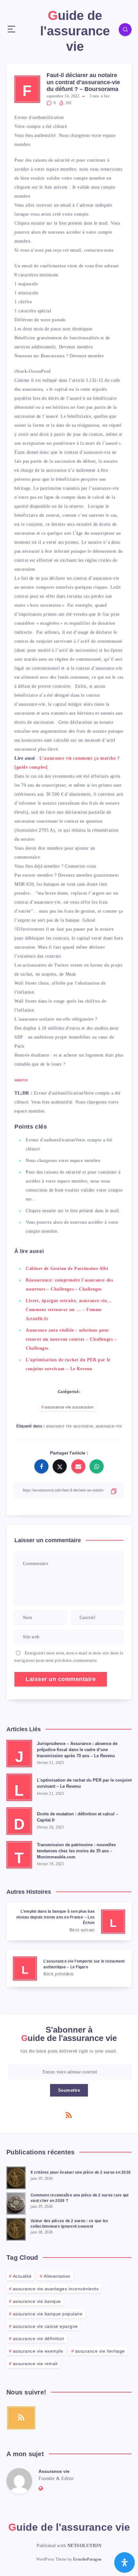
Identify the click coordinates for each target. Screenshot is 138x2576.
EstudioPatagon (87, 2559)
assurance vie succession (69, 1407)
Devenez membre (76, 347)
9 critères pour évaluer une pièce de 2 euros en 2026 (81, 2172)
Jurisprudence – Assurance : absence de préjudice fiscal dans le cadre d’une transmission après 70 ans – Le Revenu (77, 1750)
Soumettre (69, 2090)
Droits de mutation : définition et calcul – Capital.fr (78, 1817)
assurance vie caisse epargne (45, 2326)
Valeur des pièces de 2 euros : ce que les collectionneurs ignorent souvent (69, 2224)
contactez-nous (99, 250)
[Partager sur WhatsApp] (97, 1466)
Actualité (22, 2276)
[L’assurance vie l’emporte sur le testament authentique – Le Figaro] (69, 1968)
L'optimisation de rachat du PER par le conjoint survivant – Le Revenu (84, 1783)
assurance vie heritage (100, 2351)
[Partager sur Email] (78, 1466)
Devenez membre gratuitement (88, 875)
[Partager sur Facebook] (41, 1466)
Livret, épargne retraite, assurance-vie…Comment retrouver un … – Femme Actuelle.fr (69, 1310)
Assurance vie (54, 2471)
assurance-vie (109, 1426)
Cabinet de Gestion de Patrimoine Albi (67, 1269)
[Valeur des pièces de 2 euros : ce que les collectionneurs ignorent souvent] (16, 2228)
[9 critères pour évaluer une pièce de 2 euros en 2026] (16, 2177)
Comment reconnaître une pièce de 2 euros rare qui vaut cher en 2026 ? (79, 2198)
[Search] (125, 30)
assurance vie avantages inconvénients (56, 2289)
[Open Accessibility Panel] (125, 2563)
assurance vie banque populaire (48, 2314)
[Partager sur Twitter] (60, 1466)
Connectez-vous (80, 866)
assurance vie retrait (35, 2364)
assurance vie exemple (38, 2351)
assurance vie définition (39, 2339)
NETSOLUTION (85, 2546)
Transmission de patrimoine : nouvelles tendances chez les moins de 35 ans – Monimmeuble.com (76, 1851)
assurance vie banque (37, 2301)
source (21, 1080)
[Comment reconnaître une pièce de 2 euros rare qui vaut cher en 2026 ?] (16, 2203)
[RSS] (69, 2115)
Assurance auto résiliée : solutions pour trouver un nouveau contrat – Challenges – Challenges (71, 1339)
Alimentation (57, 2276)
